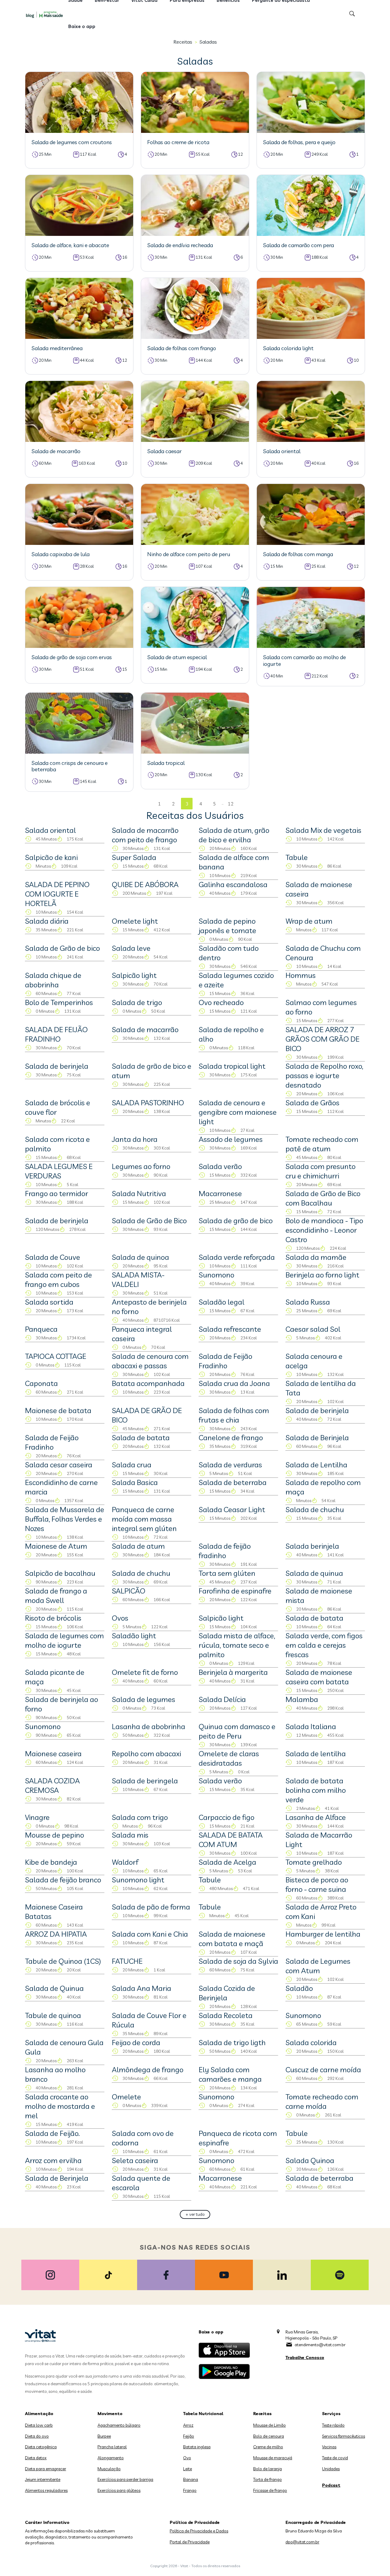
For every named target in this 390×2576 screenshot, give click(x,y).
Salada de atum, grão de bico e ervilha (234, 835)
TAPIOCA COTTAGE (56, 1356)
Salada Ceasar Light (232, 1509)
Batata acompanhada (148, 1383)
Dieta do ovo (37, 2436)
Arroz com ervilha (53, 2160)
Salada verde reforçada (237, 1257)
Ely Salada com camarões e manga (230, 2074)
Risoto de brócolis (53, 1618)
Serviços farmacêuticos (344, 2436)
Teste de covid (335, 2458)
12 (231, 804)
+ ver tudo (195, 2214)
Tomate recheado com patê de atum (322, 1144)
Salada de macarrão (145, 1029)
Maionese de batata (58, 1410)
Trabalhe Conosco (305, 2357)
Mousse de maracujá (273, 2458)
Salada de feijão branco (63, 1880)
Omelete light (135, 921)
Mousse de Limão (269, 2425)
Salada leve (131, 948)
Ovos (120, 1618)
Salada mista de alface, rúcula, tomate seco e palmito (237, 1645)
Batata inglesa (197, 2447)
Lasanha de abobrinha (149, 1726)
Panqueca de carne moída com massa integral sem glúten (144, 1519)
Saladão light (134, 1636)
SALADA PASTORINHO (148, 1103)
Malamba (302, 1699)
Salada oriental (50, 830)
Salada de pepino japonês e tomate (227, 926)
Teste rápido (333, 2425)
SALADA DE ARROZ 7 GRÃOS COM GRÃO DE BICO (323, 1039)
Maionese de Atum (56, 1546)
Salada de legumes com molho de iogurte (64, 1640)
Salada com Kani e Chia (150, 1934)
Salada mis (130, 1835)
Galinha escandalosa (233, 884)
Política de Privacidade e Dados (199, 2531)
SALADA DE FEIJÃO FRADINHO (56, 1034)
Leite (188, 2469)
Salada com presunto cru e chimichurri (321, 1171)
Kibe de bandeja (51, 1862)
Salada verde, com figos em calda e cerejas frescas (324, 1645)
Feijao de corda (136, 2042)
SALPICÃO (129, 1591)
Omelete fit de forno (145, 1672)
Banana (191, 2479)
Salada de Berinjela (317, 1437)
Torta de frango (268, 2479)
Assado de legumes (231, 1139)
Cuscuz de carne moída (323, 2070)
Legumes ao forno (141, 1166)
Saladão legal (222, 1302)
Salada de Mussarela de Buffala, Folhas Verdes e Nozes (65, 1519)
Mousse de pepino (55, 1835)
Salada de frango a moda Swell (56, 1595)
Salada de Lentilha (316, 1465)
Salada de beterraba (233, 1482)
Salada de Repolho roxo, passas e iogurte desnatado (324, 1075)
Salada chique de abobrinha (53, 980)
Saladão (299, 1988)
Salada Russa (308, 1302)
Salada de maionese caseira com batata (319, 1677)
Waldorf (125, 1862)
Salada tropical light (232, 1066)
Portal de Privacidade (190, 2542)
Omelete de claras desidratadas (229, 1758)
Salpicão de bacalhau (60, 1573)
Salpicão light (134, 975)
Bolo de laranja (268, 2469)
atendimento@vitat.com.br (320, 2345)
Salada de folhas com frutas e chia (234, 1415)
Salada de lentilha (316, 1753)
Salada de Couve (53, 1257)
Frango (190, 2490)
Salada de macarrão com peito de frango (145, 835)
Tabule (297, 857)
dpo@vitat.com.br (302, 2542)
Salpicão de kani (51, 857)
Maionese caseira (53, 1753)
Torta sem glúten (227, 1573)
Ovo (187, 2458)
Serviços (331, 2414)
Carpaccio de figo (227, 1817)
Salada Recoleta (226, 2015)
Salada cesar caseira (59, 1465)
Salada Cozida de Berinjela (227, 1993)
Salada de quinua (314, 1573)
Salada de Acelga (227, 1862)
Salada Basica (135, 1482)
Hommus (301, 975)
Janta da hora (135, 1139)
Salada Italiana (311, 1726)
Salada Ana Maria (142, 1988)
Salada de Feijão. (52, 2133)
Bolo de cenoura (269, 2436)
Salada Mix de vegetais (323, 830)
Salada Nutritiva (139, 1193)
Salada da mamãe (316, 1257)
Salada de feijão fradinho (225, 1551)
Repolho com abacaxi (146, 1753)
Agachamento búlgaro (119, 2425)
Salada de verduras (230, 1465)
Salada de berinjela (57, 1066)
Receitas (183, 42)
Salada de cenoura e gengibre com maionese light (238, 1112)
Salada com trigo (140, 1817)
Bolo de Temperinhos (59, 1002)
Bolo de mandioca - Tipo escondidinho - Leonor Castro (324, 1230)
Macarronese (220, 1193)
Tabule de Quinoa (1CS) (63, 1961)
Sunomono (216, 1275)
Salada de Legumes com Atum (318, 1966)
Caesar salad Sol (313, 1329)
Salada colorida (311, 2042)
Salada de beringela (145, 1781)
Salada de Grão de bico (62, 948)
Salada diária (47, 921)
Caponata (41, 1383)
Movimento (110, 2414)
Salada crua (132, 1465)
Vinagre (37, 1817)
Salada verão (220, 1166)
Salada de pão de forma (151, 1907)
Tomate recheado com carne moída (322, 2101)
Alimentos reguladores (46, 2490)
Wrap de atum (309, 921)
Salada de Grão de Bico (149, 1220)
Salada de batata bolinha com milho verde (316, 1790)
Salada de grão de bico (236, 1220)
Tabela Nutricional (203, 2414)
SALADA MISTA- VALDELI (138, 1279)
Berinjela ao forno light (322, 1275)
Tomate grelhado (314, 1862)
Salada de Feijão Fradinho (225, 1361)
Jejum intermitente (43, 2479)
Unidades (331, 2469)
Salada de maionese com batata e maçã (232, 1939)
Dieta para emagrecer (46, 2469)
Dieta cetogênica (41, 2447)
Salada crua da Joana (234, 1383)
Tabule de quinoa (53, 2015)
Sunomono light (138, 1880)
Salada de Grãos (312, 1103)
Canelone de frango (231, 1437)
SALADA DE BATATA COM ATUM (231, 1840)
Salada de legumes (144, 1699)
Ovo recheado (221, 1002)
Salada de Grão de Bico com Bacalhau (323, 1198)
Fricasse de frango (270, 2490)
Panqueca (41, 1329)
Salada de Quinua (54, 1988)
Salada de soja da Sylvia (238, 1961)
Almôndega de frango (148, 2070)
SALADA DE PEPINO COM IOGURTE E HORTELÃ (57, 894)
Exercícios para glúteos (119, 2490)
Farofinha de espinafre (235, 1591)
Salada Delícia (222, 1699)
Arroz (188, 2425)
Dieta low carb (39, 2425)
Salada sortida (49, 1302)
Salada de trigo (137, 1002)
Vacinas (329, 2447)
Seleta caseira (135, 2160)
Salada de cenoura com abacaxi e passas (150, 1361)
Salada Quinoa (310, 2160)
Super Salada (134, 857)
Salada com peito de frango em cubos (58, 1279)
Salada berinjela (312, 1546)
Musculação (109, 2469)
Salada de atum (138, 1546)
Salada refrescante (230, 1329)
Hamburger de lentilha (323, 1934)
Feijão (189, 2436)
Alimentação (39, 2414)
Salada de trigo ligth (232, 2042)
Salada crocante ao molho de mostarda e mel (60, 2106)
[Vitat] (46, 14)
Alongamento (111, 2458)
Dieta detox (36, 2458)
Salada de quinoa (140, 1257)
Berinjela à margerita (233, 1672)
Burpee (104, 2436)
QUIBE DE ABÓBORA (145, 884)
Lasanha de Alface (316, 1817)
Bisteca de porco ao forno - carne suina (317, 1884)
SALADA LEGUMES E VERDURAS (59, 1171)
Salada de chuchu (315, 1509)
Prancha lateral (112, 2447)
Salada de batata (141, 1437)
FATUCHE (127, 1961)
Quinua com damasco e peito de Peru (237, 1731)
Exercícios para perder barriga (125, 2479)
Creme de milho (268, 2447)
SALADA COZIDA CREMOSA (52, 1785)
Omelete (126, 2097)
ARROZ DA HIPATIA (56, 1934)
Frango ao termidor (57, 1193)
